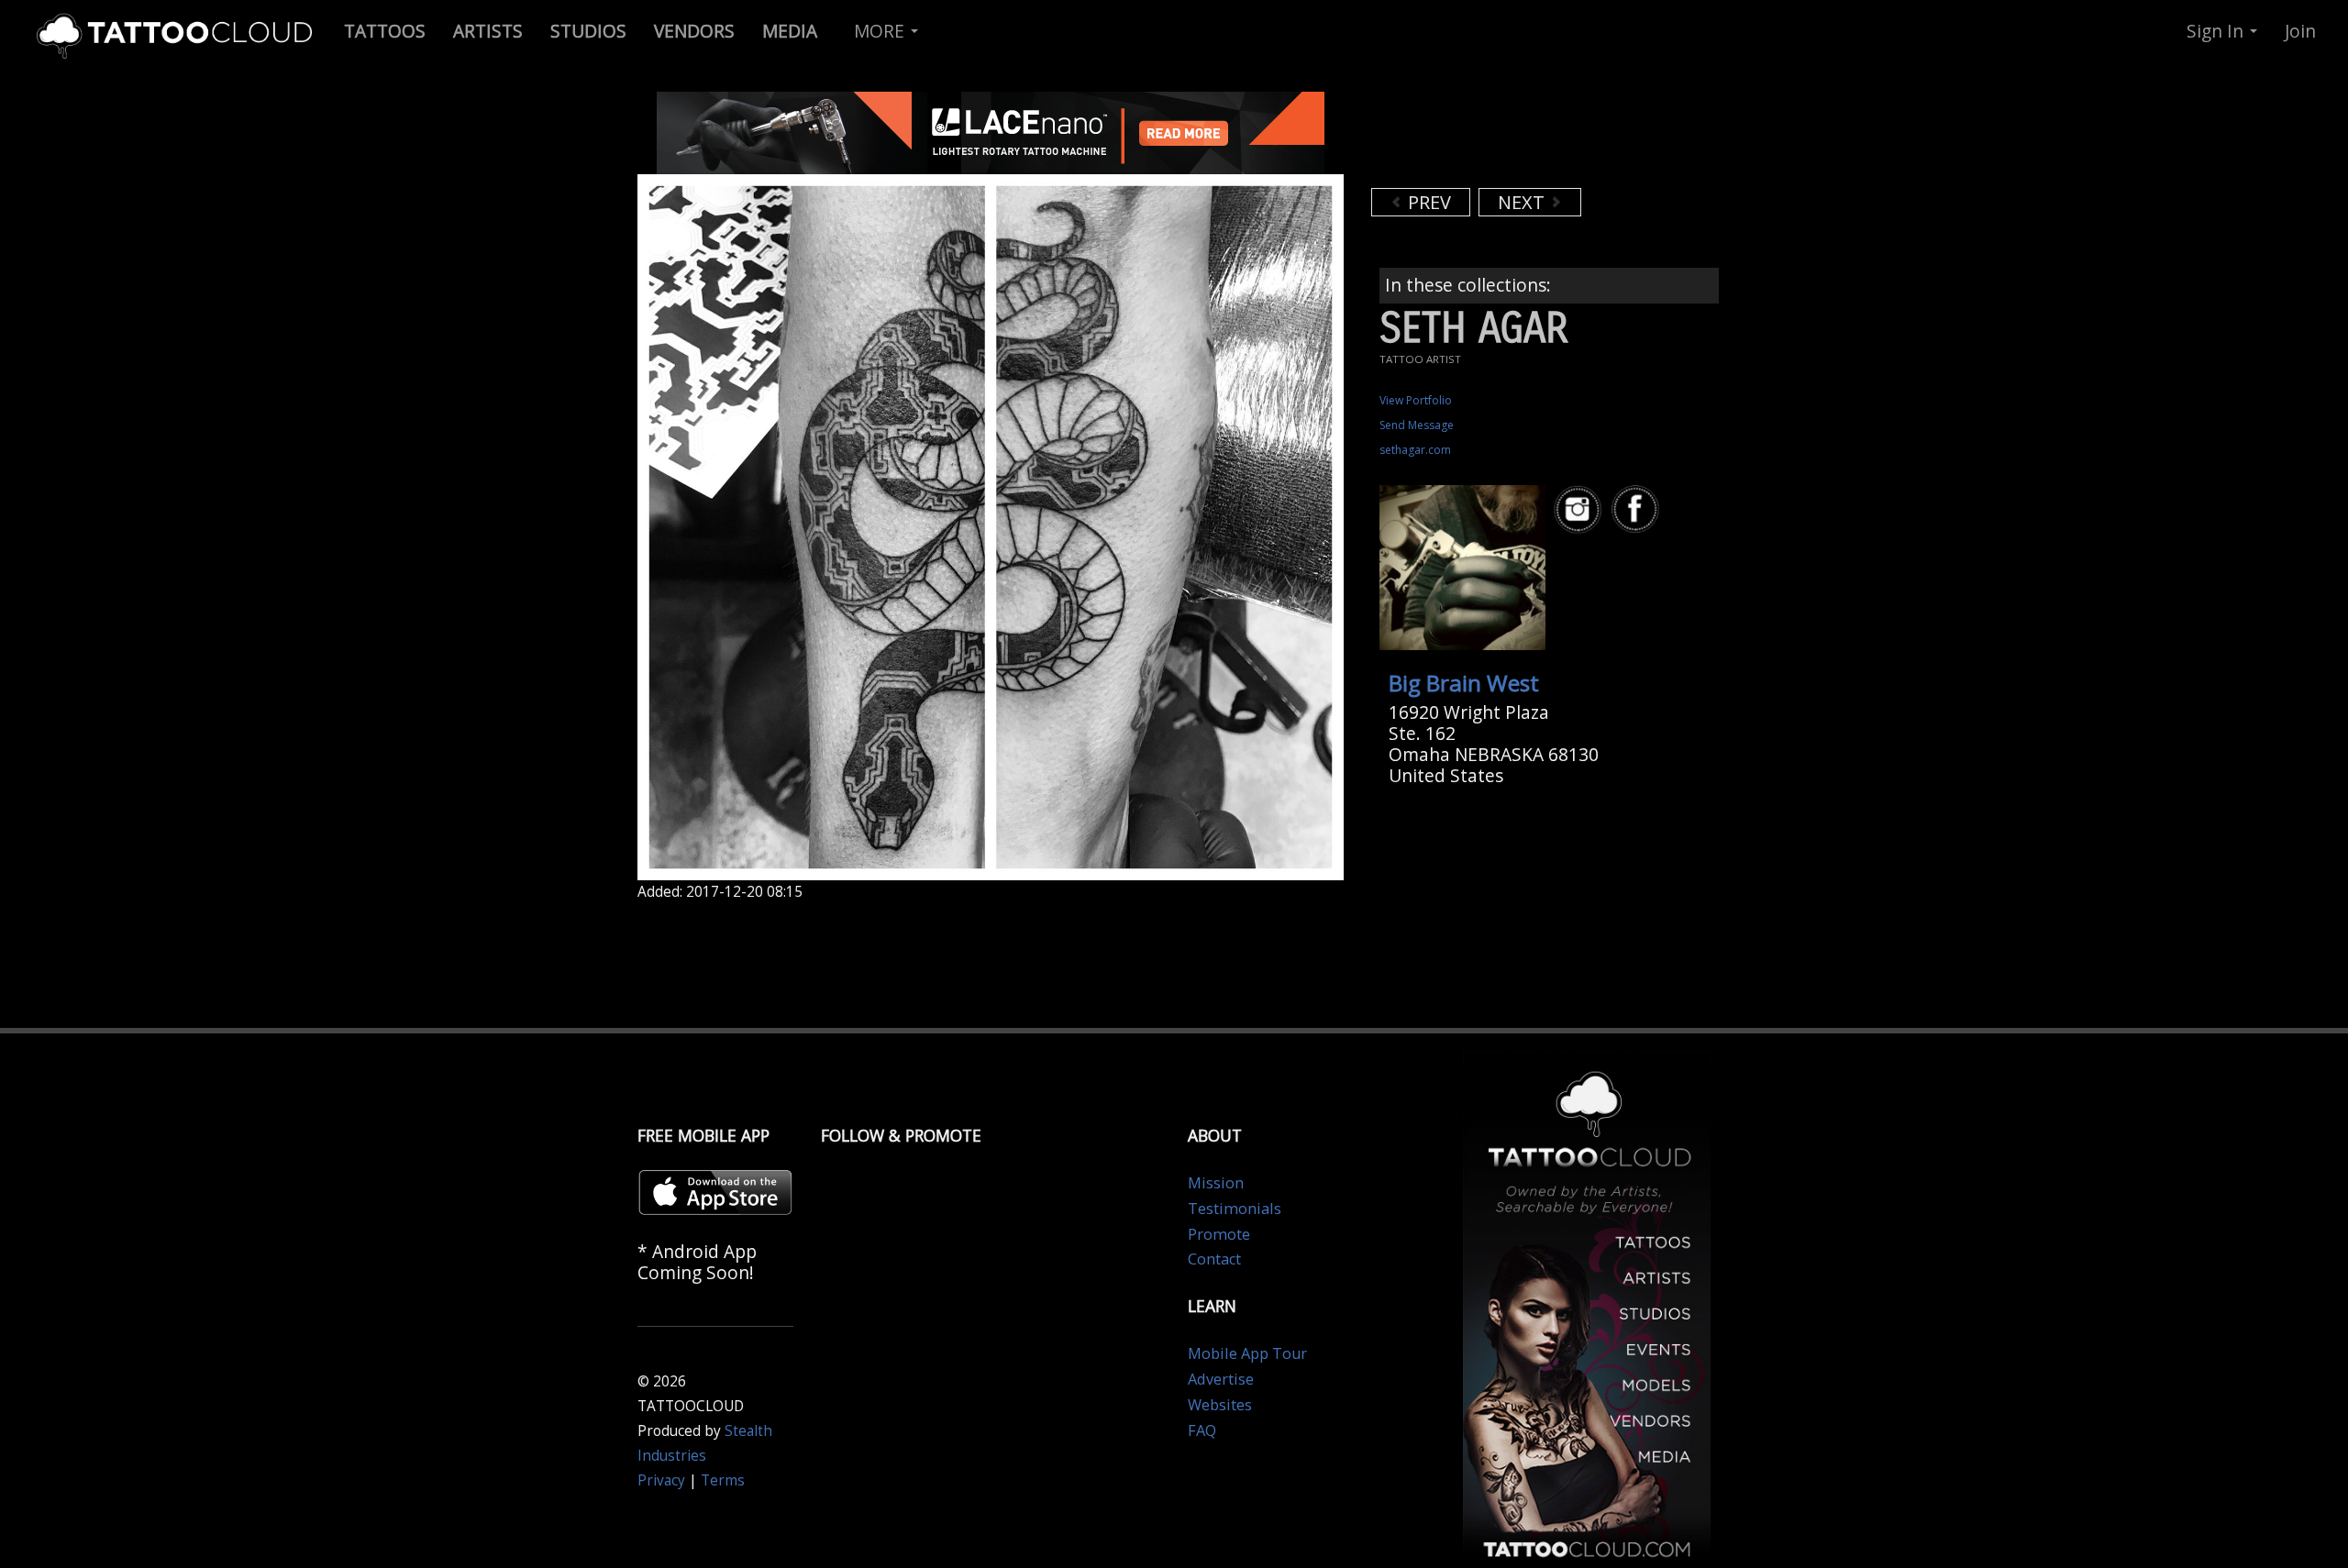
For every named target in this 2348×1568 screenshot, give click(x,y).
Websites (1220, 1405)
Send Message (1417, 425)
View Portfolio (1416, 400)
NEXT (1523, 202)
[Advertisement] (1518, 138)
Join (2300, 31)
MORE (881, 31)
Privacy (661, 1480)
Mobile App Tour (1247, 1353)
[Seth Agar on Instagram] (1580, 509)
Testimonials (1235, 1209)
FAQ (1202, 1430)
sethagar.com (1415, 450)
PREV (1427, 202)
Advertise (1221, 1379)
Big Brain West (1464, 683)
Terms (723, 1480)
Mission (1216, 1183)
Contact (1214, 1259)
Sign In (2217, 31)
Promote (1219, 1234)
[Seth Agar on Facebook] (1638, 509)
